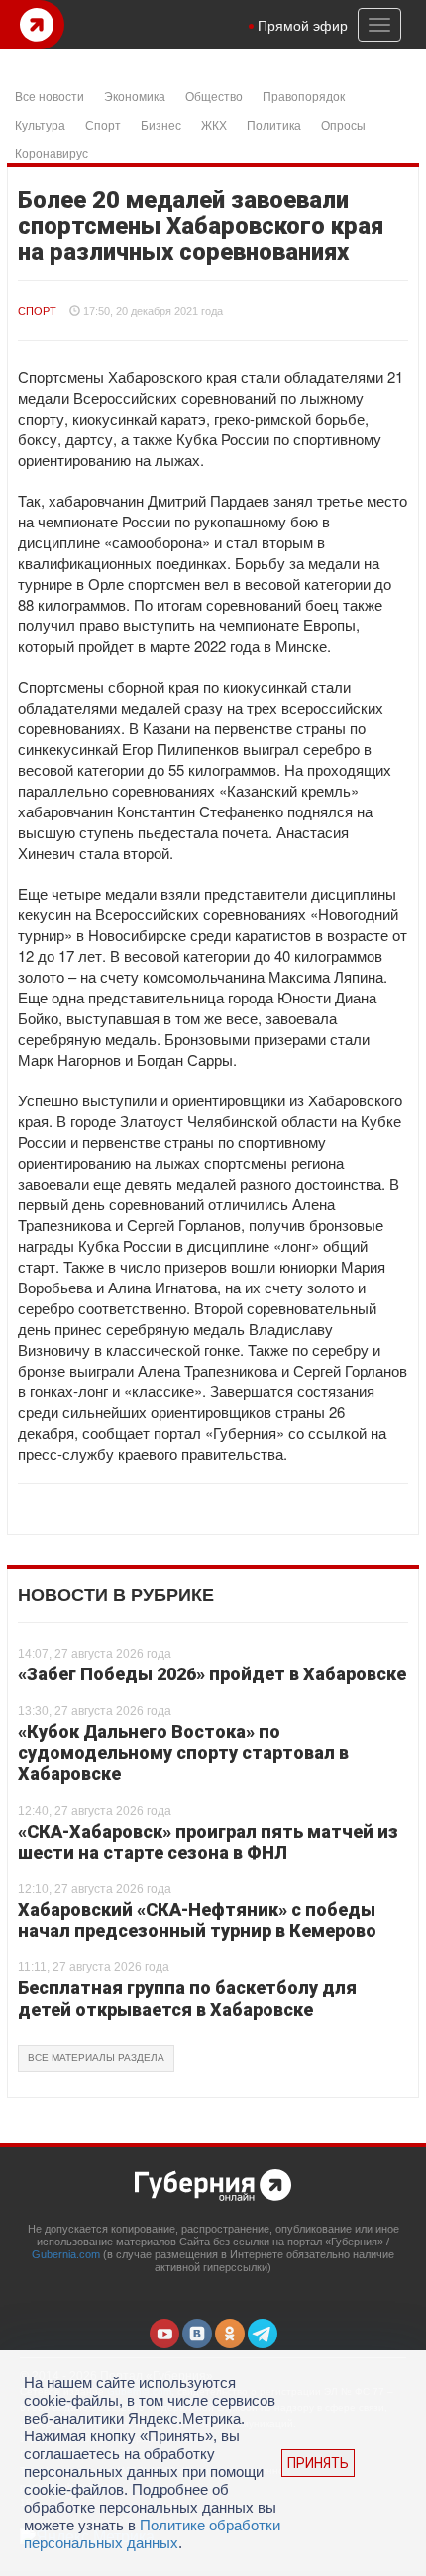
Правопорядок (304, 95)
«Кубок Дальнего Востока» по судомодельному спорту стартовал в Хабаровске (183, 1753)
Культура (40, 124)
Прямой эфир (303, 25)
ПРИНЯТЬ (318, 2463)
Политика (274, 124)
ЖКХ (214, 124)
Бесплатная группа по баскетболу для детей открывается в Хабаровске (187, 1999)
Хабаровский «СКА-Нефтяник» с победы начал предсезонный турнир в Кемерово (197, 1920)
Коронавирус (52, 153)
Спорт (103, 124)
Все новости (50, 95)
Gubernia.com (66, 2254)
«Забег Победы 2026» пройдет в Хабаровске (212, 1674)
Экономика (135, 95)
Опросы (343, 124)
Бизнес (161, 124)
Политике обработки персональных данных (152, 2534)
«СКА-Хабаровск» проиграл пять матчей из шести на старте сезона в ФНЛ (208, 1842)
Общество (214, 95)
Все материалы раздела (96, 2058)
